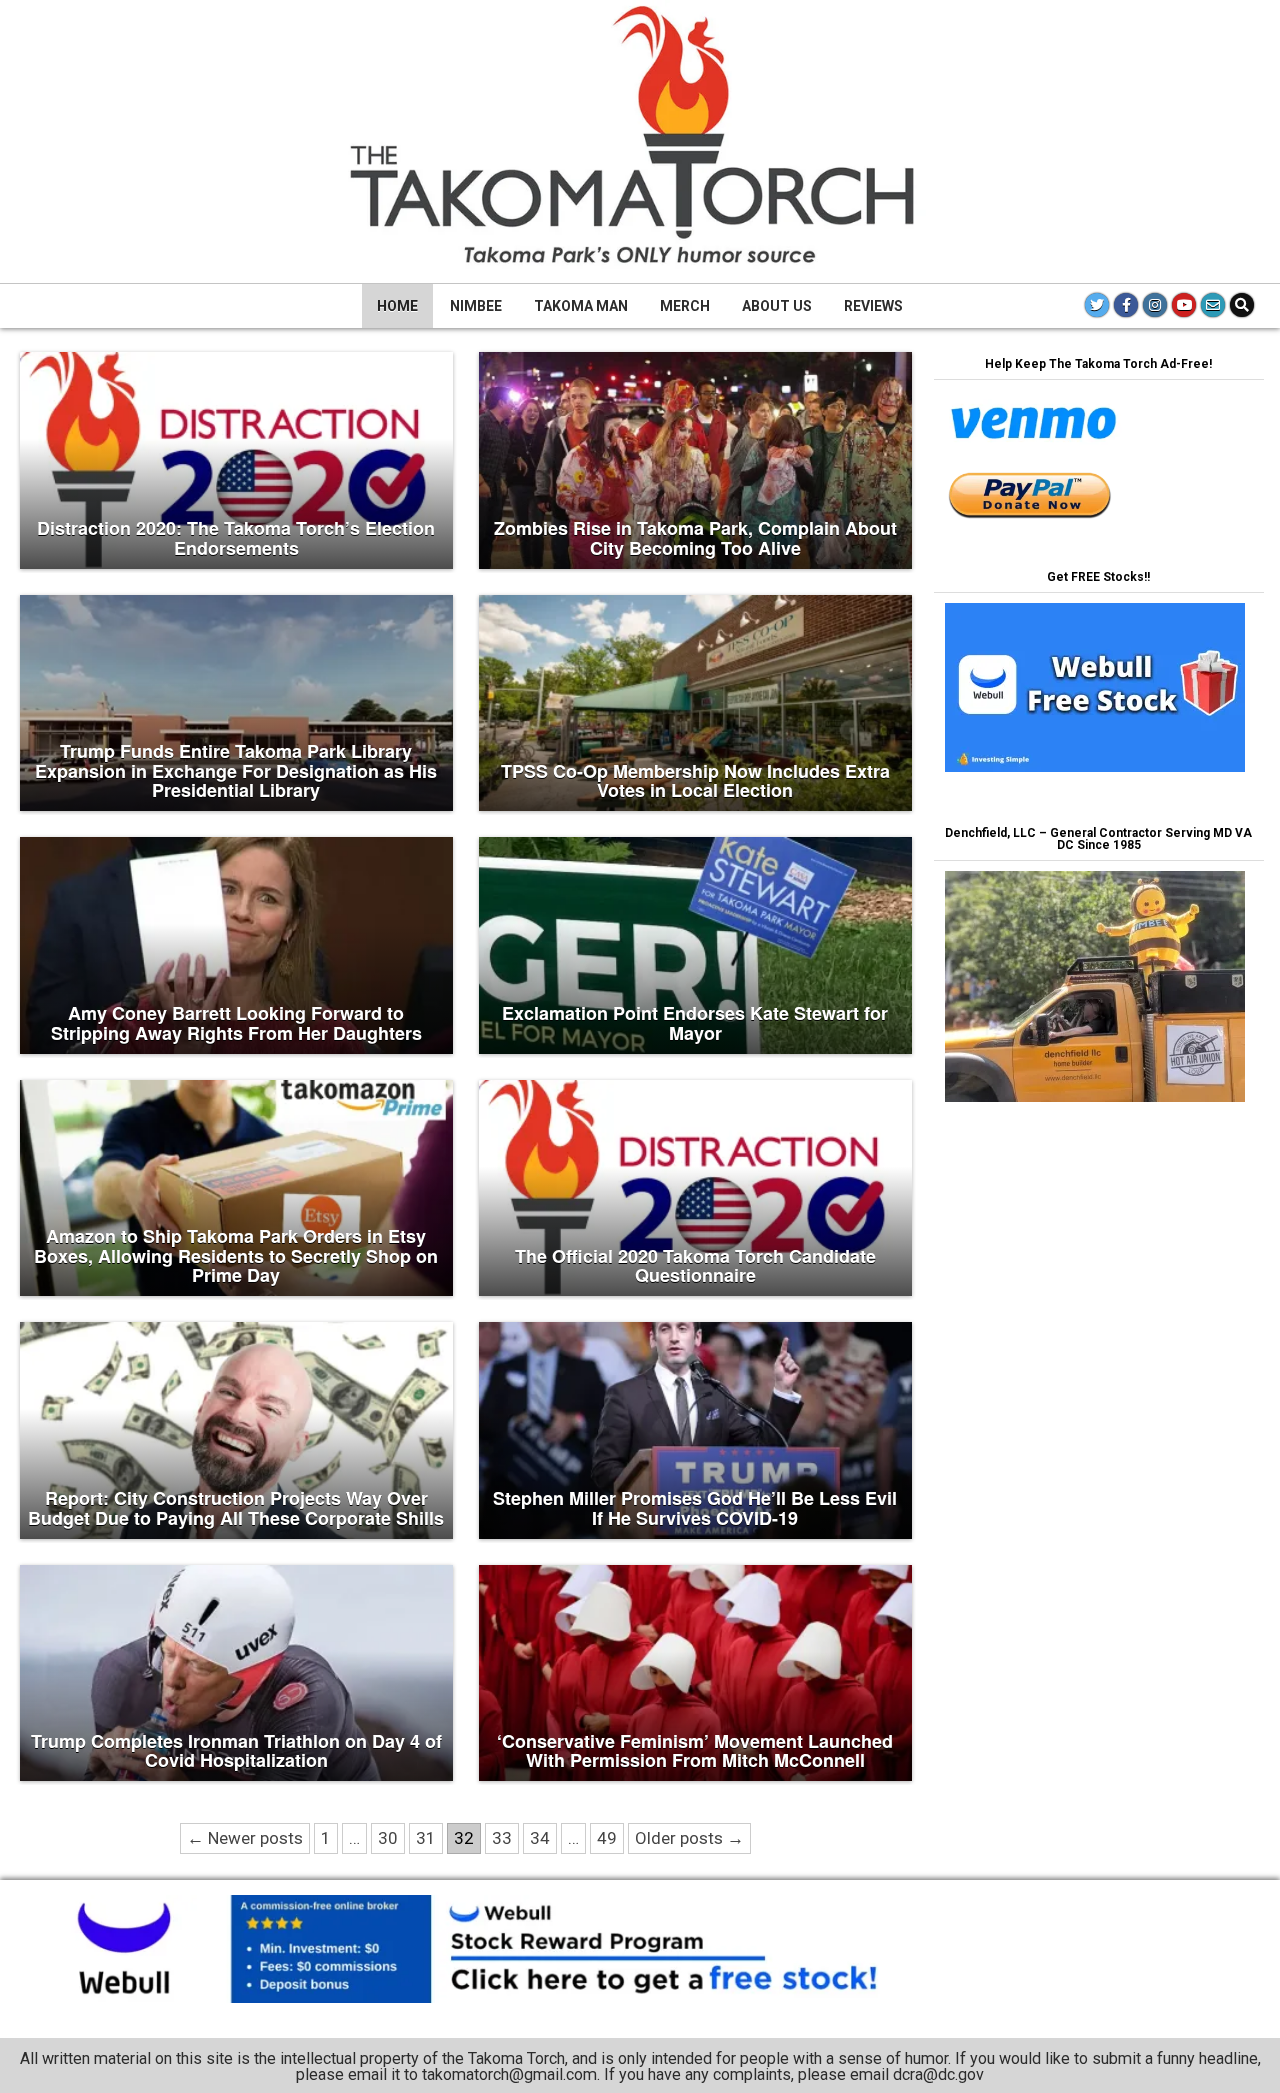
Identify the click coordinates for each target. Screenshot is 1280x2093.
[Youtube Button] (1184, 305)
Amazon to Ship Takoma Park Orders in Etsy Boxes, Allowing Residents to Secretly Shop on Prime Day (236, 1256)
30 (388, 1838)
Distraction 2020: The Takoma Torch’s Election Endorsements (236, 538)
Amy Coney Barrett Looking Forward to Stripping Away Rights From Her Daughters (236, 1023)
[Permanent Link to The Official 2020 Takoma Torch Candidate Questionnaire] (695, 1188)
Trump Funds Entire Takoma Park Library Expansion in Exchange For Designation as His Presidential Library (236, 771)
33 (502, 1838)
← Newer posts (245, 1838)
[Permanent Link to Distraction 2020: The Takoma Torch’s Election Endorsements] (236, 460)
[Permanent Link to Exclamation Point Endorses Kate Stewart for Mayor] (695, 945)
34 (540, 1838)
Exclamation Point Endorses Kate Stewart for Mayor (695, 1023)
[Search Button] (1242, 305)
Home (397, 306)
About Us (777, 306)
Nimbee (476, 306)
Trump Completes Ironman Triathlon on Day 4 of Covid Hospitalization (236, 1751)
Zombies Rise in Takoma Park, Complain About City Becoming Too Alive (695, 538)
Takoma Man (581, 306)
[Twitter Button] (1097, 305)
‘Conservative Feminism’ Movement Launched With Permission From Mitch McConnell (695, 1751)
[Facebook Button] (1126, 305)
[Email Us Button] (1213, 305)
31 (426, 1838)
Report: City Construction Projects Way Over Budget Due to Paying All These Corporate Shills (236, 1508)
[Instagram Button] (1155, 305)
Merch (685, 306)
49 (607, 1838)
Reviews (873, 306)
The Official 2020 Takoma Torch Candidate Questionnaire (695, 1266)
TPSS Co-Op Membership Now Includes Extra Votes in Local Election (695, 781)
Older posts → (689, 1838)
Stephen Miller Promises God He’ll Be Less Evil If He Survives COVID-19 (695, 1508)
